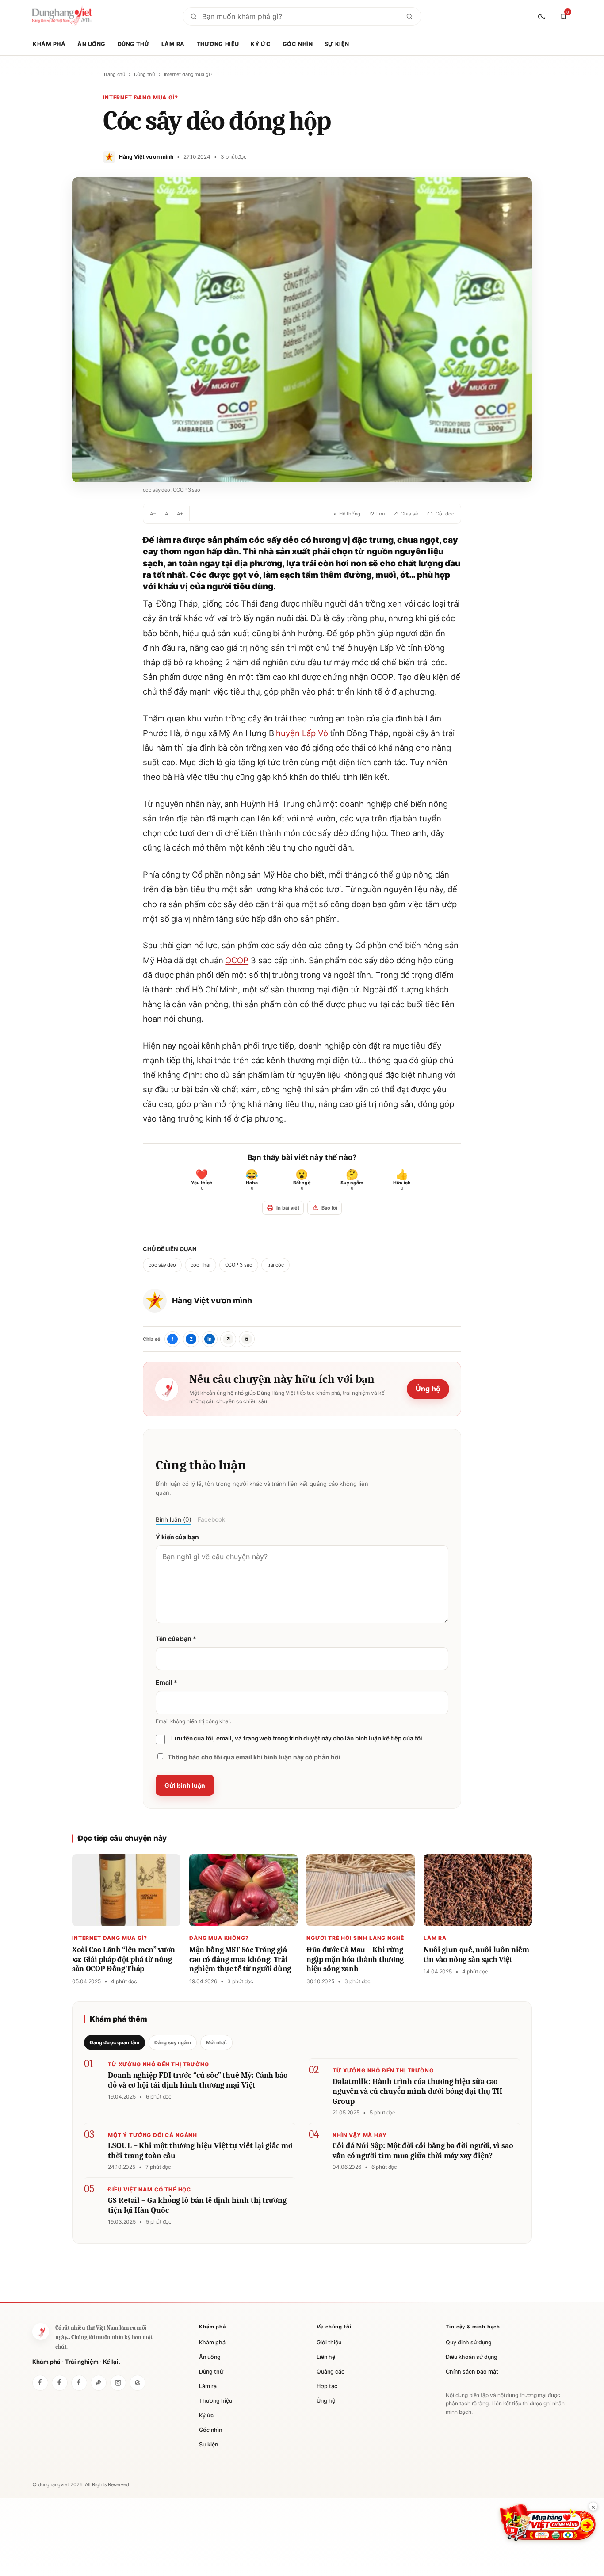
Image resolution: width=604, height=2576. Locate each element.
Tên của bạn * (176, 1639)
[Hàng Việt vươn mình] (60, 2383)
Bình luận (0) (174, 1519)
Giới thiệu (329, 2342)
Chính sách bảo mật (472, 2372)
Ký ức (261, 44)
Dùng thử (134, 44)
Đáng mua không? (219, 1938)
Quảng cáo (331, 2372)
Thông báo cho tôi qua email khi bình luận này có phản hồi (254, 1757)
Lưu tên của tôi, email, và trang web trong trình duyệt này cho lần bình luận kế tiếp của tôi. (298, 1738)
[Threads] (138, 2383)
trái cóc (275, 1265)
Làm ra (173, 44)
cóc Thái (200, 1265)
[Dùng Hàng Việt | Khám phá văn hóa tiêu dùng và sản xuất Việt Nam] (41, 2332)
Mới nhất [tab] (216, 2042)
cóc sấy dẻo (162, 1265)
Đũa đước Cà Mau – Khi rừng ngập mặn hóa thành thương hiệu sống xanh (355, 1959)
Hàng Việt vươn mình (212, 1300)
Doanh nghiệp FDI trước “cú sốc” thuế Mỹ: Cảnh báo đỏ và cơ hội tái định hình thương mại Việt (198, 2080)
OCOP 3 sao (239, 1265)
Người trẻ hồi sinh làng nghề (355, 1938)
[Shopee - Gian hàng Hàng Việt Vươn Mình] (548, 2523)
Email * (166, 1682)
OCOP (237, 960)
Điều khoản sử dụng (472, 2357)
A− (153, 514)
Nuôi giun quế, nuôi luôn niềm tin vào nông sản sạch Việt (476, 1955)
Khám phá (49, 44)
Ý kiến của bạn (177, 1537)
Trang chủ (114, 74)
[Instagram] (118, 2383)
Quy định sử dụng (469, 2342)
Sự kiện (337, 44)
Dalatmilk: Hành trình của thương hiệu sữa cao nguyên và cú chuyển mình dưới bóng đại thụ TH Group (417, 2091)
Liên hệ (326, 2357)
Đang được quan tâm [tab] (115, 2042)
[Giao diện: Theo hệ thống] (543, 16)
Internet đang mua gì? (188, 74)
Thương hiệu (218, 44)
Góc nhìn (298, 44)
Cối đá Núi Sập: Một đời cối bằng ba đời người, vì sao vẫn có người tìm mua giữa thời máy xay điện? (423, 2151)
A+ (180, 514)
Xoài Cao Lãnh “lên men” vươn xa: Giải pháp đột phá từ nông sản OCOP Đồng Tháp (124, 1959)
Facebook (211, 1519)
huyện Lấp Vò (302, 733)
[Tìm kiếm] (409, 16)
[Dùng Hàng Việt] (40, 2383)
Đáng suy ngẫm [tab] (173, 2042)
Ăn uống (92, 44)
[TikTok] (99, 2383)
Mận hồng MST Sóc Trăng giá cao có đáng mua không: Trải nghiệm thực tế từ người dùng (240, 1959)
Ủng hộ (428, 1389)
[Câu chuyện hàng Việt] (79, 2383)
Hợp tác (327, 2386)
